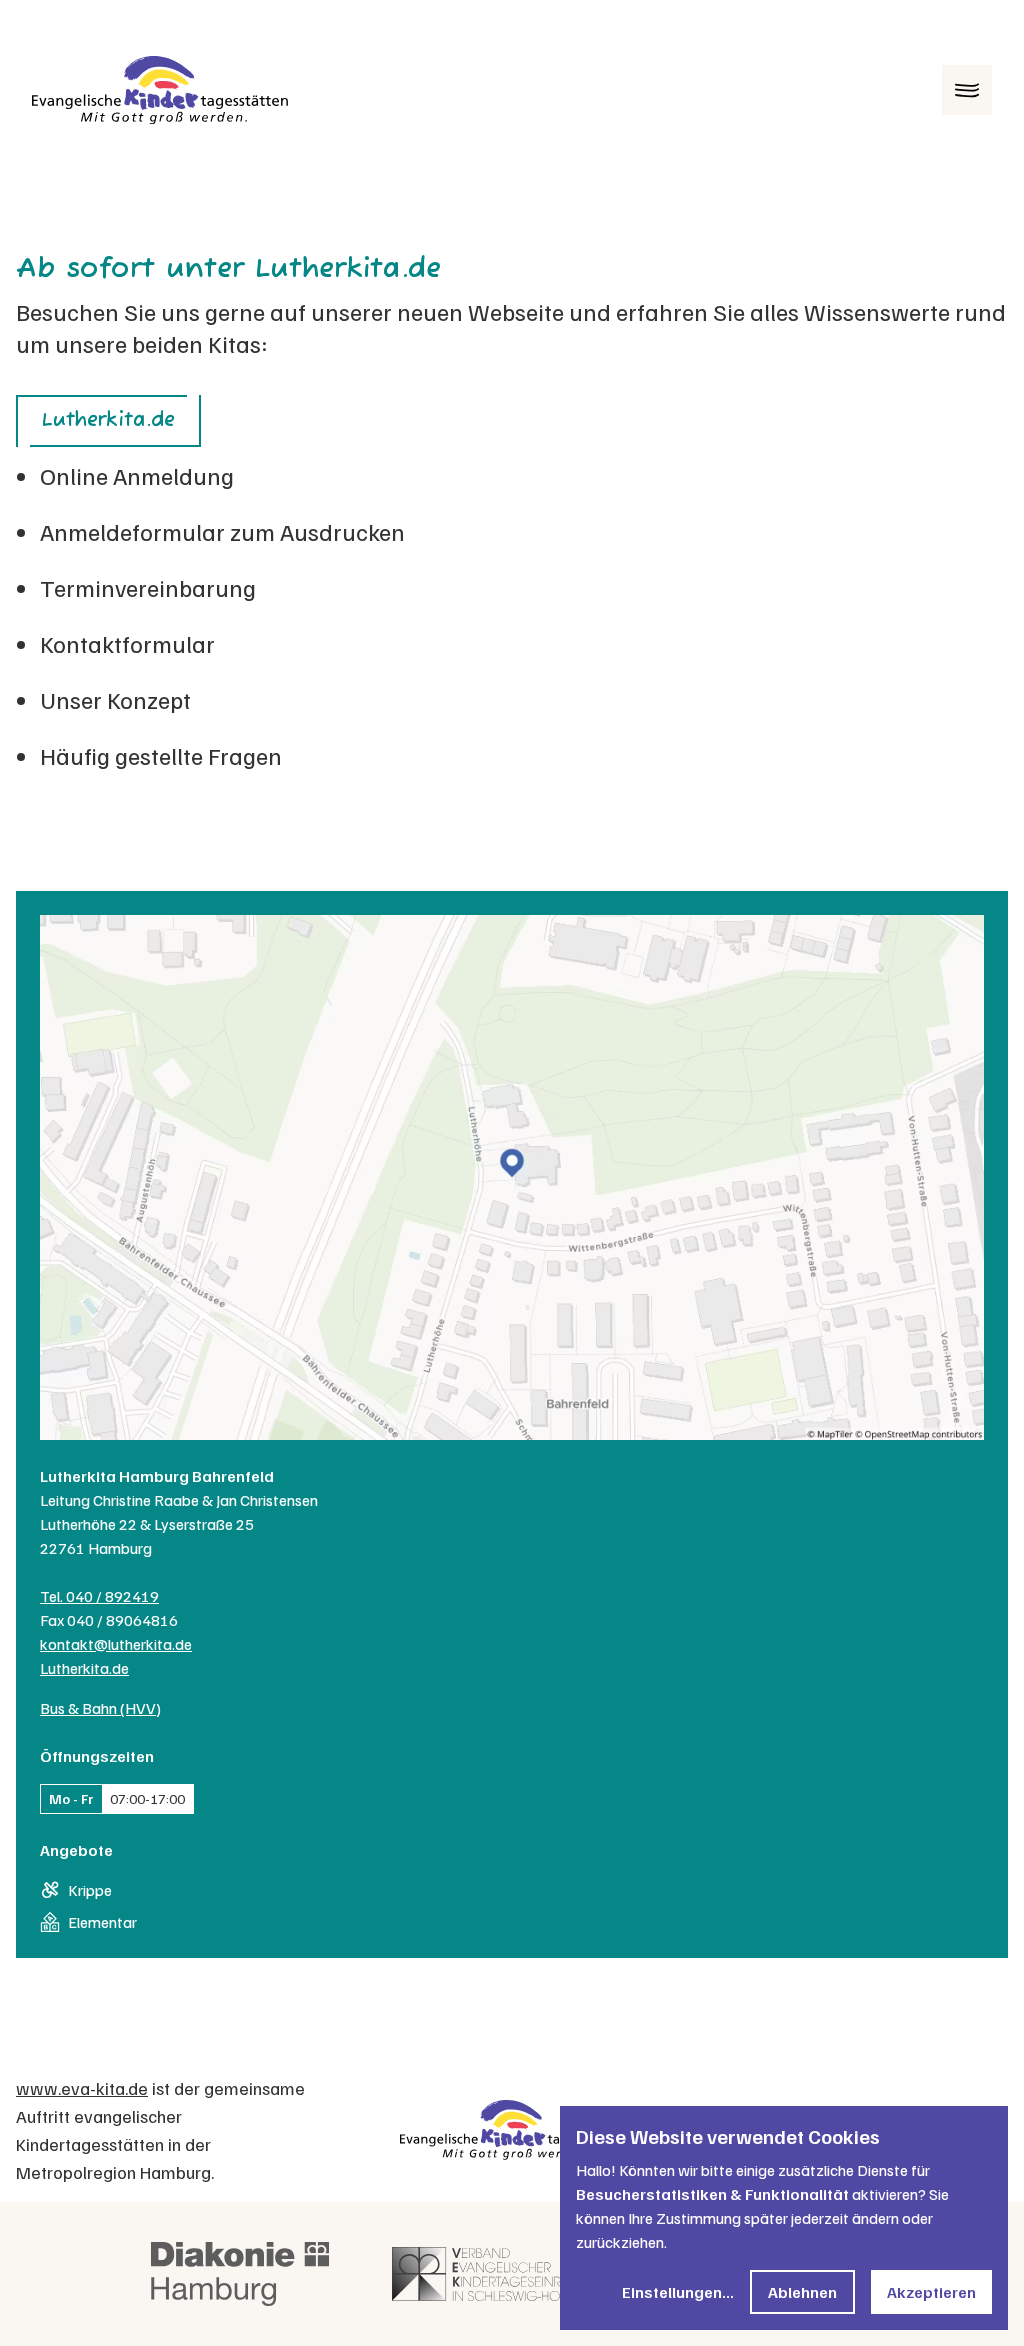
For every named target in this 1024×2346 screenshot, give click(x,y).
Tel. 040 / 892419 (99, 1596)
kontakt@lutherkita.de (116, 1644)
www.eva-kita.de (82, 2088)
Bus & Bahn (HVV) (100, 1708)
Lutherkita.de (108, 420)
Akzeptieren (931, 2292)
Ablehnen (802, 2292)
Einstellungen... (678, 2292)
